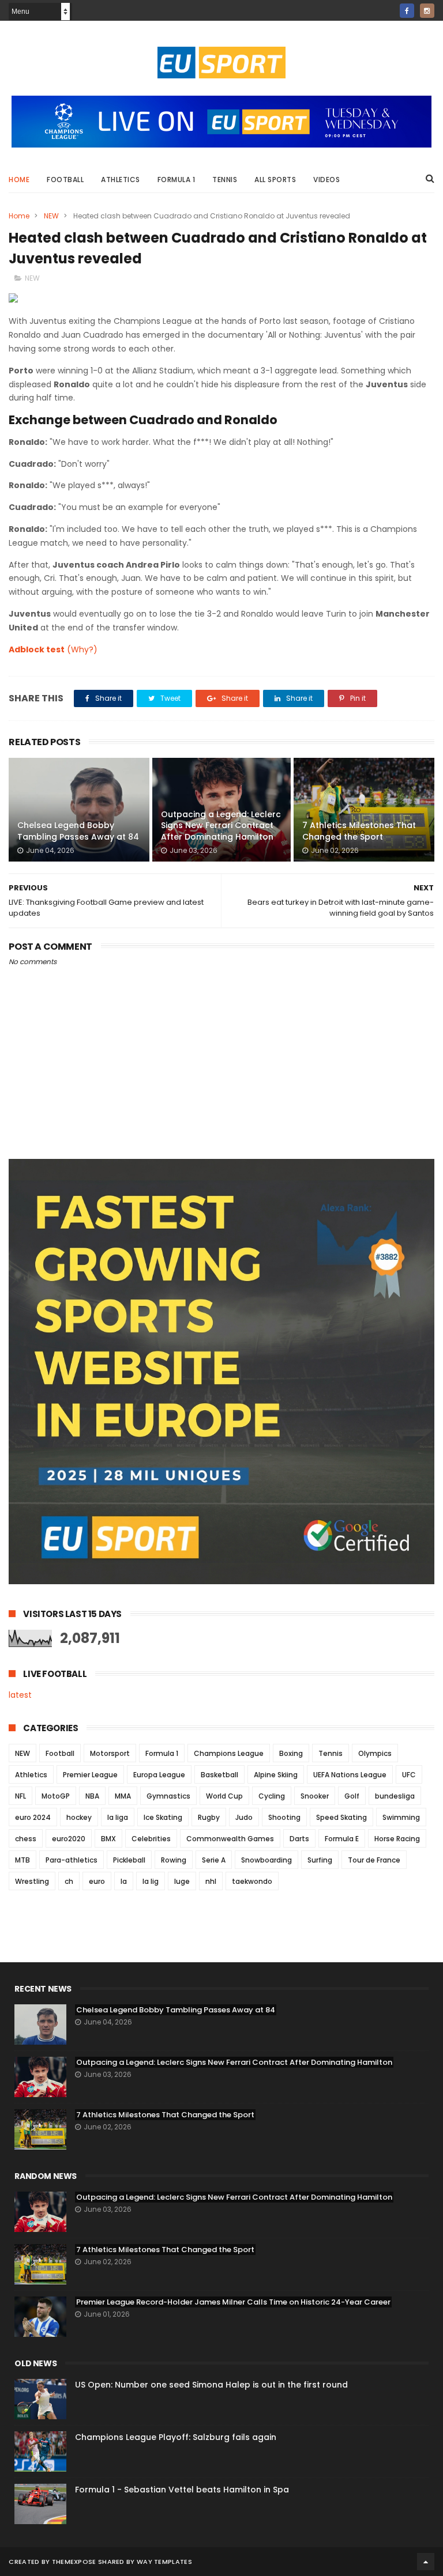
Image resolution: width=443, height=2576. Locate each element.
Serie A (214, 1860)
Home (19, 180)
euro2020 (69, 1839)
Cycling (272, 1796)
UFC (409, 1775)
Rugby (209, 1817)
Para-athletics (72, 1860)
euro (97, 1881)
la (124, 1881)
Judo (244, 1817)
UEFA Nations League (350, 1775)
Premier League (90, 1775)
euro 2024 (33, 1817)
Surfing (320, 1860)
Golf (352, 1796)
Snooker (315, 1796)
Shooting (284, 1817)
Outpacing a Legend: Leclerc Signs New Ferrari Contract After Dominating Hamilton (221, 826)
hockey (79, 1817)
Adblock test (37, 649)
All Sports (275, 180)
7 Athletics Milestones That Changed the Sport (359, 831)
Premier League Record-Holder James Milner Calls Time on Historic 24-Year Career (233, 2302)
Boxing (291, 1753)
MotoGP (56, 1796)
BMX (108, 1839)
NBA (92, 1796)
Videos (326, 180)
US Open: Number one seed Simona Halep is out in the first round (211, 2385)
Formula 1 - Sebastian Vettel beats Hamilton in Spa (182, 2490)
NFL (20, 1796)
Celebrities (151, 1839)
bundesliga (395, 1796)
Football (65, 180)
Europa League (159, 1775)
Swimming (401, 1817)
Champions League (229, 1753)
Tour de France (374, 1860)
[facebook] (407, 11)
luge (182, 1881)
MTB (22, 1860)
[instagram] (427, 11)
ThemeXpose (74, 2562)
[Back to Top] (426, 2562)
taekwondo (252, 1881)
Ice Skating (163, 1817)
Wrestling (32, 1881)
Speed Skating (341, 1817)
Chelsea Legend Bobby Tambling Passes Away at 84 (78, 831)
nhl (211, 1881)
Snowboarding (266, 1860)
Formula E (342, 1839)
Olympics (375, 1753)
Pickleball (129, 1860)
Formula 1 (177, 180)
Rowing (174, 1860)
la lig (151, 1881)
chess (26, 1839)
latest (20, 1695)
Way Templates (164, 2562)
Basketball (219, 1775)
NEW (51, 216)
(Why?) (82, 649)
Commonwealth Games (230, 1839)
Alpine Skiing (276, 1775)
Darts (299, 1839)
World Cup (224, 1796)
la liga (118, 1817)
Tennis (225, 180)
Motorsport (110, 1753)
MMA (123, 1796)
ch (69, 1881)
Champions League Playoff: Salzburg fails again (176, 2437)
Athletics (121, 180)
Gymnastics (168, 1796)
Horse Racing (397, 1839)
